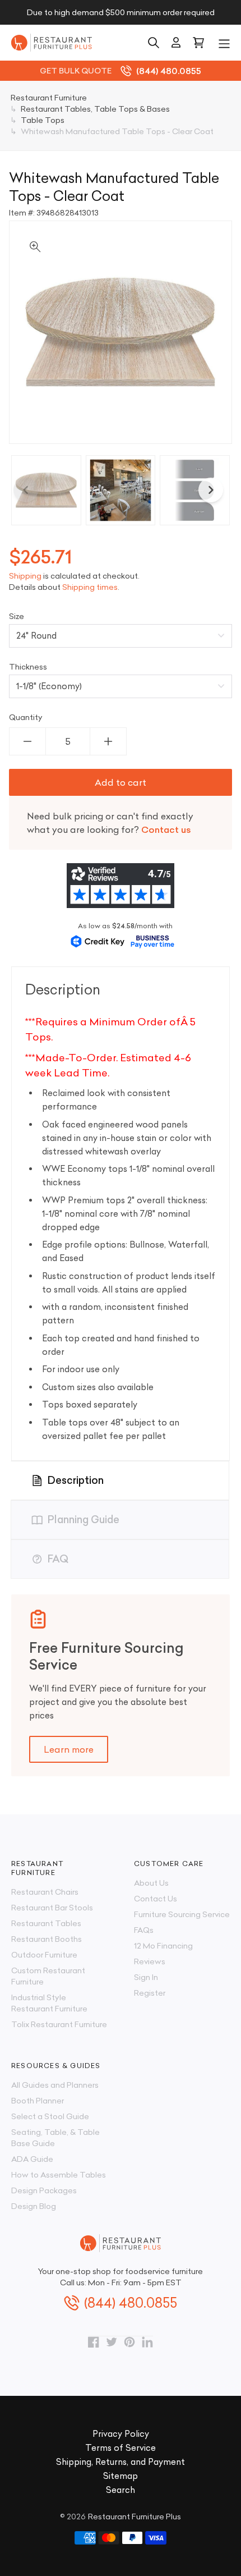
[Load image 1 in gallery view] (46, 490)
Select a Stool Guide (50, 2116)
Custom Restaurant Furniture (48, 1976)
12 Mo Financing (163, 1946)
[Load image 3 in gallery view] (195, 490)
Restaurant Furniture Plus (135, 2517)
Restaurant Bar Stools (52, 1908)
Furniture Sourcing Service (182, 1914)
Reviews (150, 1961)
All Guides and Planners (55, 2085)
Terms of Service (121, 2448)
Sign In (146, 1977)
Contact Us (156, 1899)
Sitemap (121, 2476)
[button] (224, 43)
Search (121, 2490)
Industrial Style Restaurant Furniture (49, 2003)
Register (150, 1993)
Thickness (28, 667)
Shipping (25, 576)
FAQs (144, 1930)
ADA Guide (32, 2159)
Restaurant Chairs (45, 1892)
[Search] (154, 43)
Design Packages (44, 2190)
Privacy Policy (121, 2434)
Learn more (69, 1749)
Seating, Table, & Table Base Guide (55, 2138)
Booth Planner (38, 2101)
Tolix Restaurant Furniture (59, 2024)
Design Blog (34, 2206)
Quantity (26, 717)
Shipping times (90, 587)
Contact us (166, 829)
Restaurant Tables (46, 1923)
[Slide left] (26, 490)
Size (17, 616)
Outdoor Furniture (44, 1955)
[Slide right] (211, 490)
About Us (151, 1883)
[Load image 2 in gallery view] (121, 490)
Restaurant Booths (47, 1939)
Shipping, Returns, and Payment (121, 2462)
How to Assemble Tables (59, 2175)
